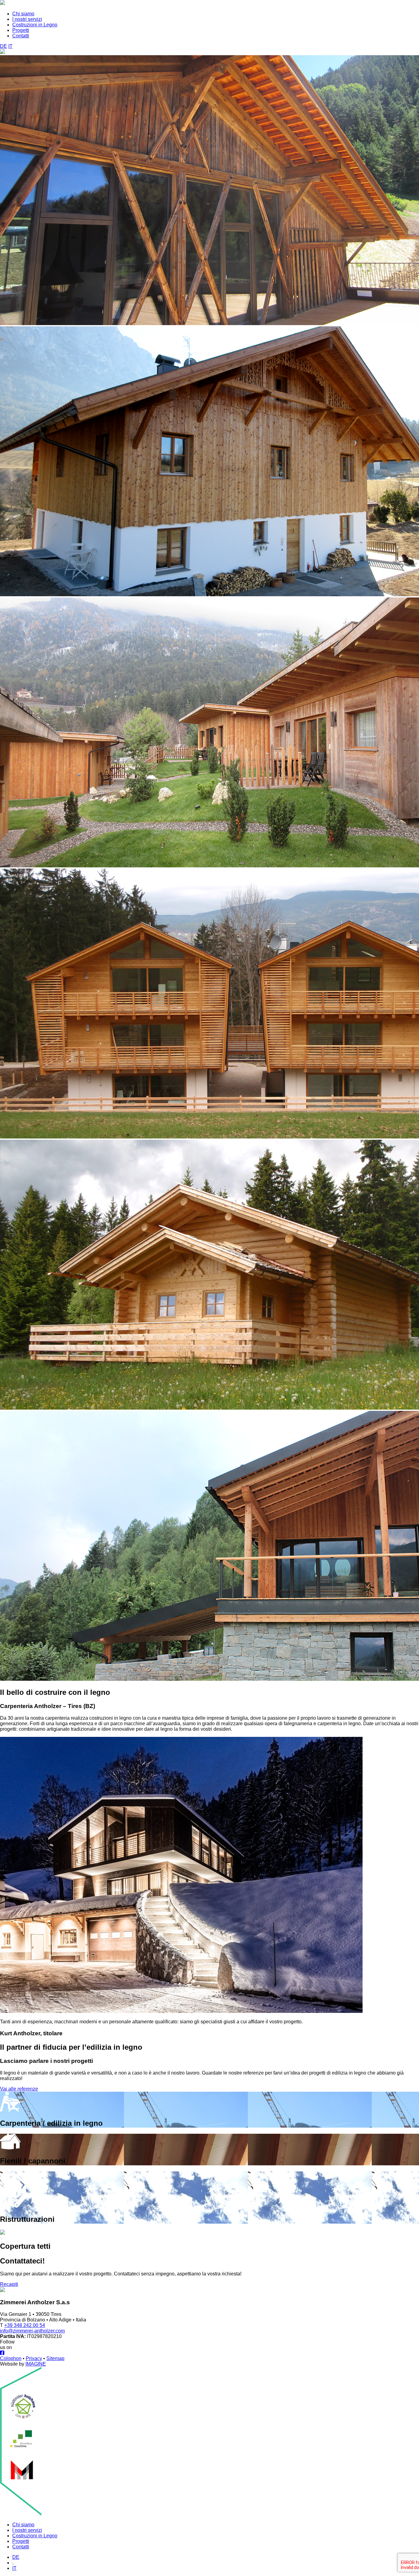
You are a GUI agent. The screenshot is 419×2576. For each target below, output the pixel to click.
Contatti (21, 36)
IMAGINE (36, 2364)
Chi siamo (23, 14)
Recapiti (9, 2284)
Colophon (11, 2358)
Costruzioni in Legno (35, 25)
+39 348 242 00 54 (25, 2325)
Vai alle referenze (19, 2089)
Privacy (34, 2358)
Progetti (21, 30)
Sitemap (55, 2358)
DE (4, 46)
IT (10, 46)
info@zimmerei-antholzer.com (32, 2331)
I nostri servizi (27, 19)
